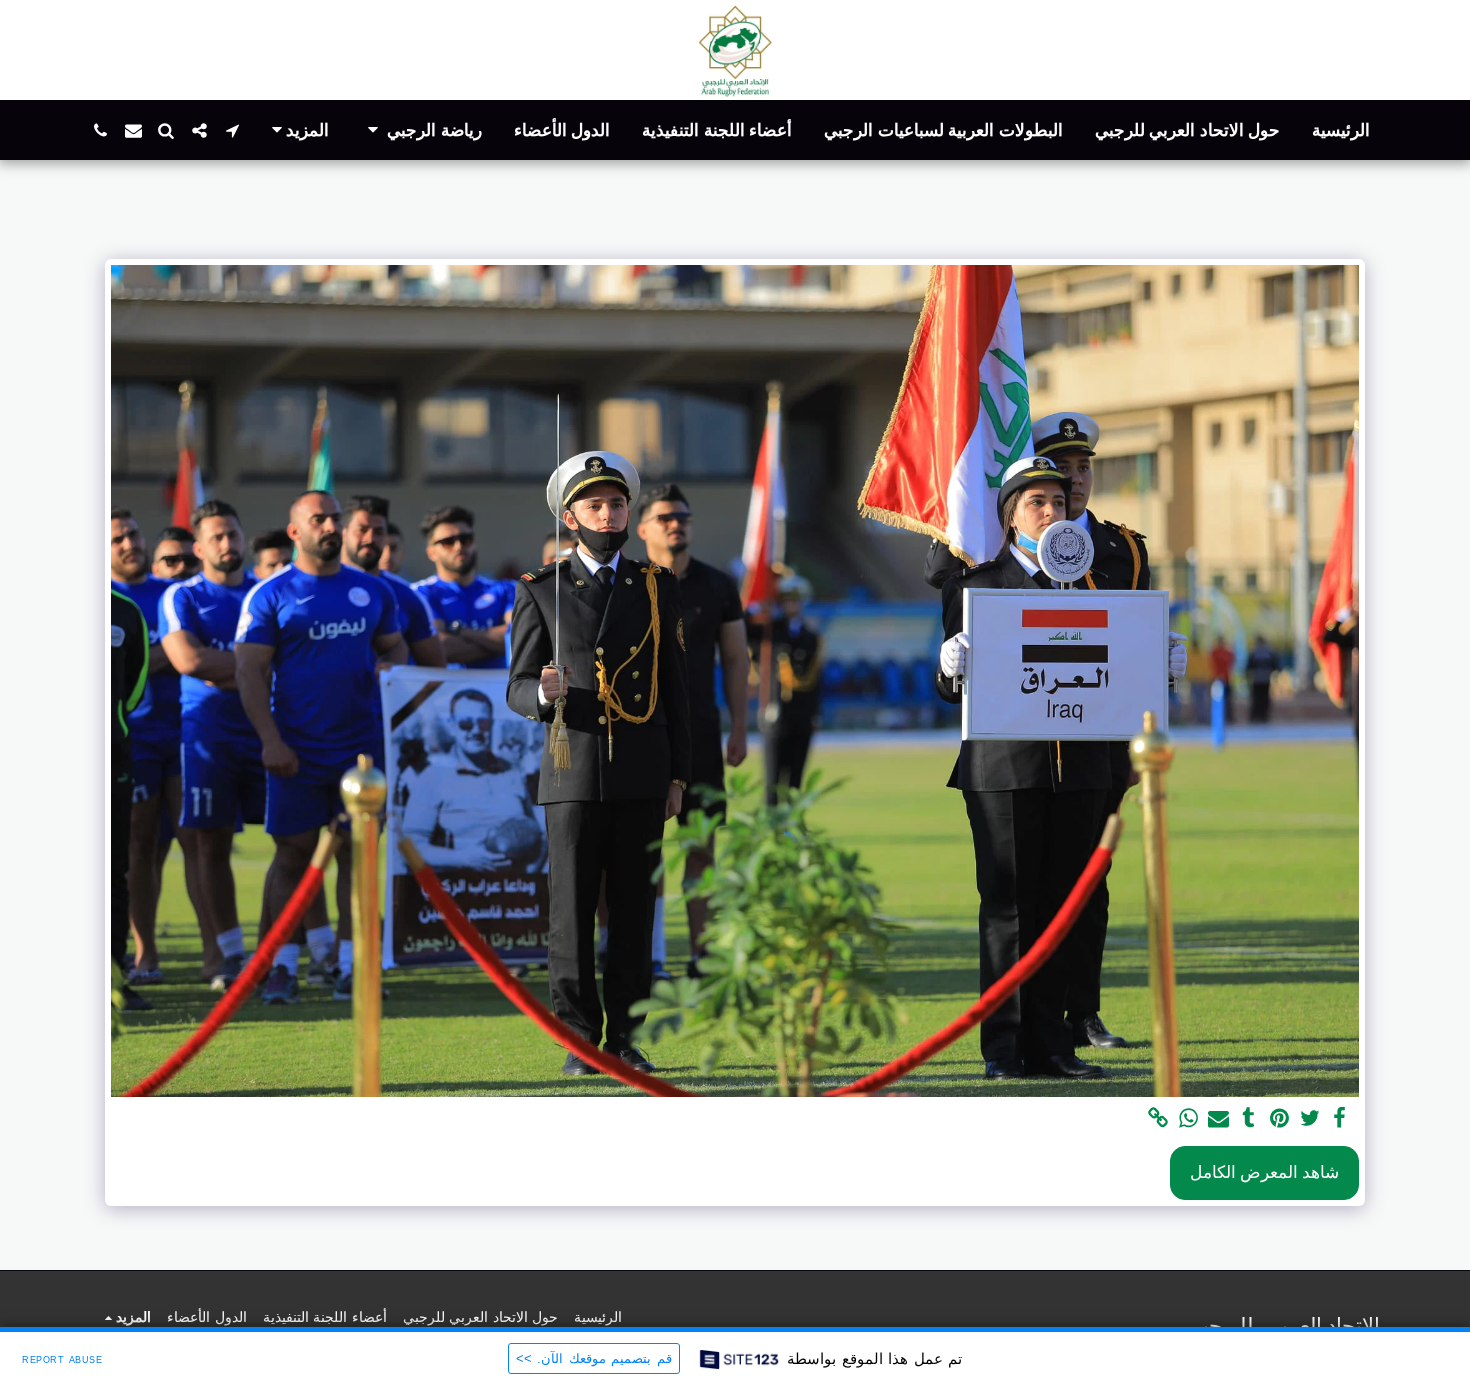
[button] (421, 130)
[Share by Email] (1219, 1119)
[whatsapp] (1188, 1119)
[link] (1158, 1119)
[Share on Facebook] (1340, 1119)
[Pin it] (1279, 1119)
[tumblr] (1249, 1119)
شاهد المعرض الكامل (1264, 1172)
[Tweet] (1310, 1119)
